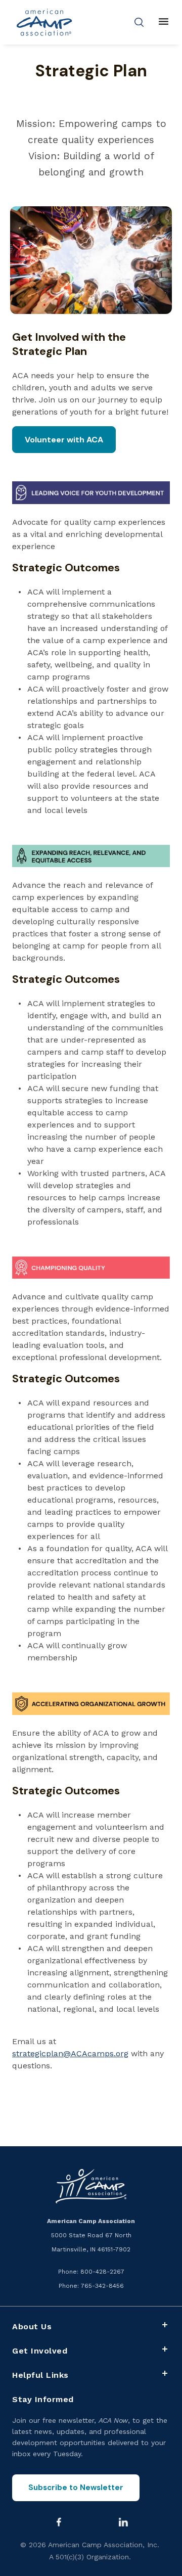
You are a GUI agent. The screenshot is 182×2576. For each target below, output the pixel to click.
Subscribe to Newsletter (76, 2488)
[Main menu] (164, 22)
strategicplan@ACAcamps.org (70, 2053)
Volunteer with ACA (64, 440)
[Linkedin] (123, 2522)
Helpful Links (40, 2375)
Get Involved (40, 2351)
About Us (32, 2326)
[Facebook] (59, 2522)
